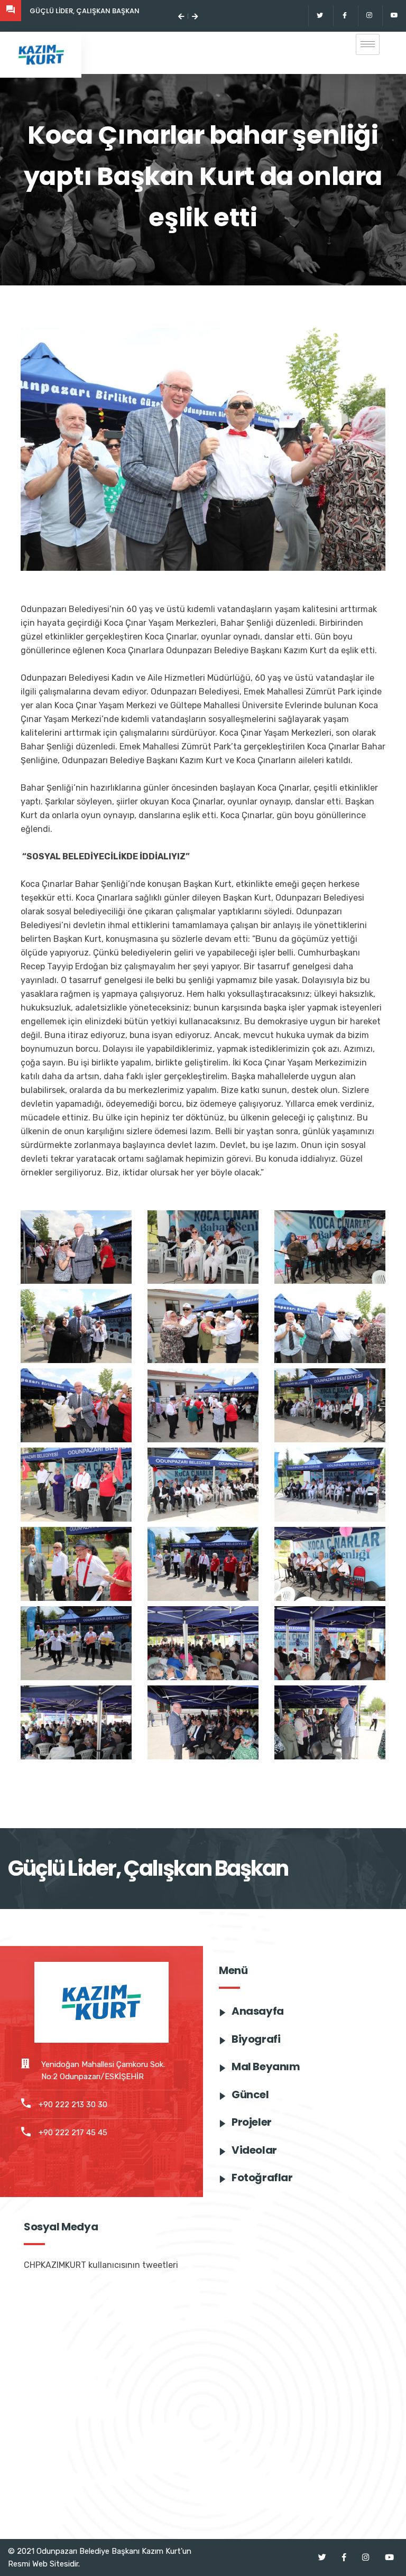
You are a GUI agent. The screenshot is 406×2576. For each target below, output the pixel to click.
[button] (181, 16)
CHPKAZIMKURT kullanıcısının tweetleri (101, 2265)
